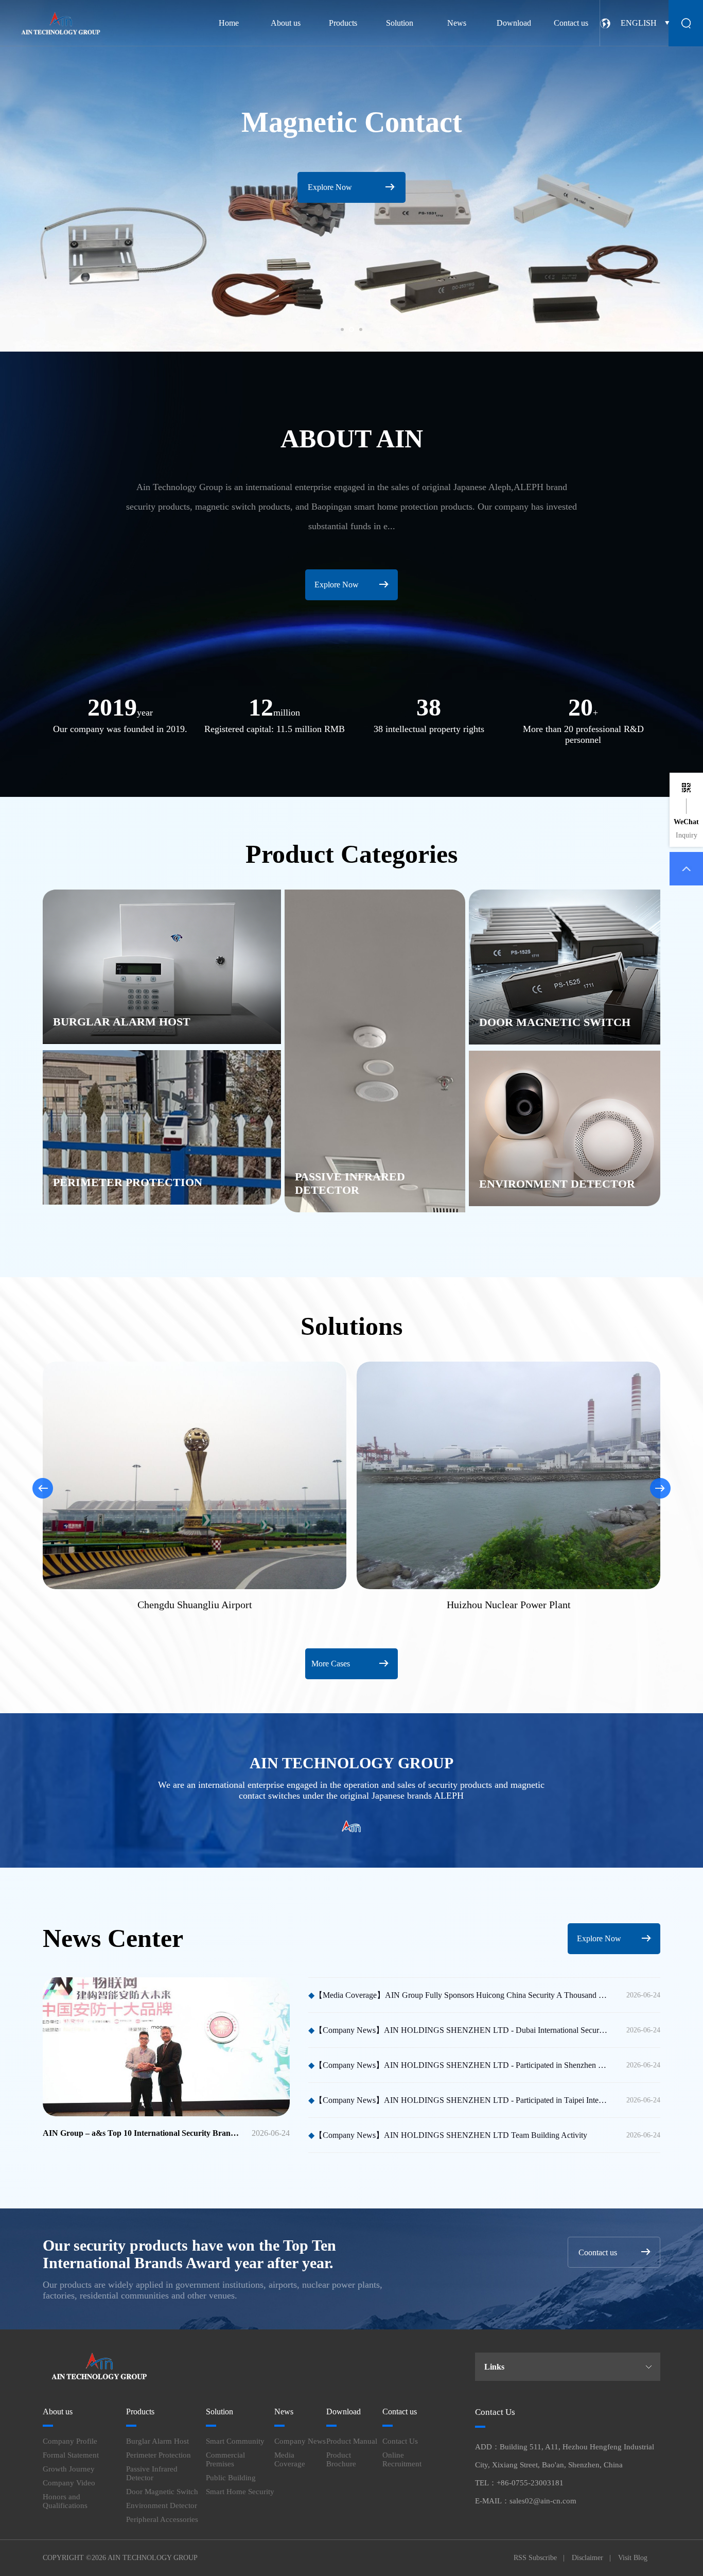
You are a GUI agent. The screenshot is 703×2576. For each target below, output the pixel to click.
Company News (300, 2441)
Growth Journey (69, 2469)
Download (514, 23)
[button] (342, 329)
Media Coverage (290, 2459)
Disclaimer (587, 2558)
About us (286, 23)
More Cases (331, 1664)
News (457, 23)
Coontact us (598, 2252)
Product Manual (352, 2441)
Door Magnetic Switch (162, 2492)
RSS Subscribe (535, 2558)
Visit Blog (633, 2558)
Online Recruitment (402, 2459)
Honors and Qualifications (65, 2501)
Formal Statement (71, 2455)
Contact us (571, 23)
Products (343, 23)
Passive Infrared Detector (152, 2473)
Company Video (69, 2483)
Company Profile (70, 2441)
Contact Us (400, 2441)
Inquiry (687, 835)
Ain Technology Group (153, 2558)
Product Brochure (341, 2459)
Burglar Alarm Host (157, 2441)
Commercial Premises (225, 2459)
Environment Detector (162, 2505)
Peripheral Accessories (162, 2519)
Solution (400, 23)
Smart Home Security (240, 2492)
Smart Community (235, 2441)
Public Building (231, 2478)
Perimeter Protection (159, 2455)
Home (229, 23)
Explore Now (337, 585)
